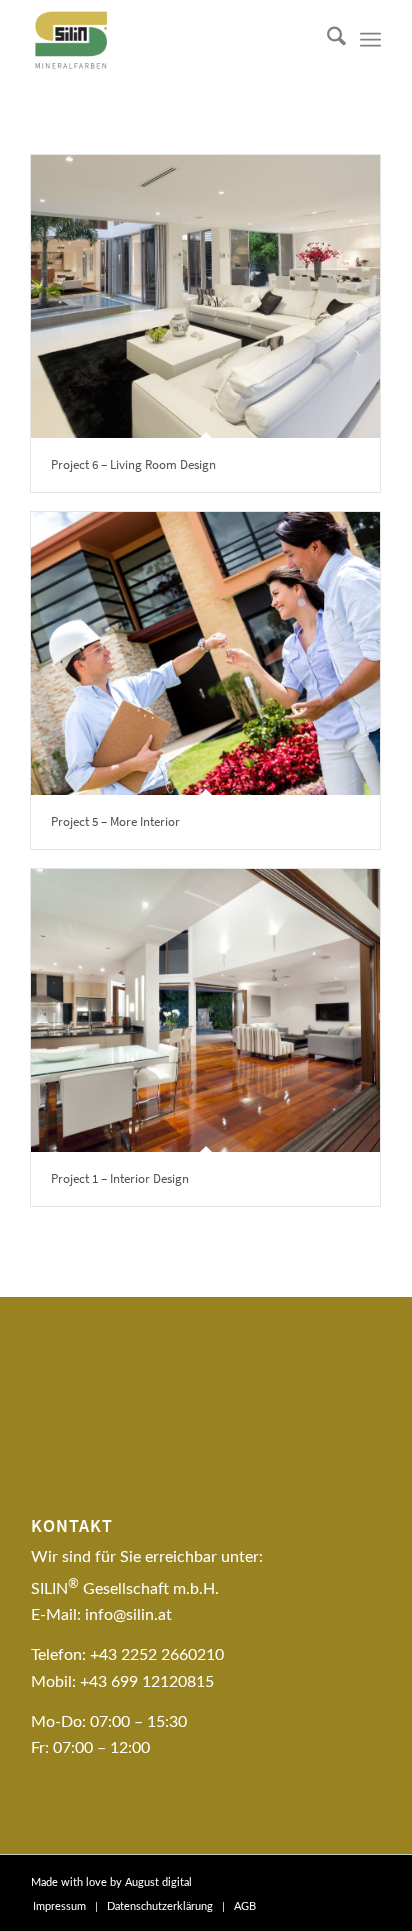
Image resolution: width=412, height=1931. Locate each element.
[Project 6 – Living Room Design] (205, 296)
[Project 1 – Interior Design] (205, 1010)
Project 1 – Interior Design (120, 1178)
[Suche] (326, 40)
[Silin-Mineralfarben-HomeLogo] (171, 40)
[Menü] (370, 40)
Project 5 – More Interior (115, 821)
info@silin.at (128, 1615)
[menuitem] (326, 40)
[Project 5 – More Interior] (205, 653)
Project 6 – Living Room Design (133, 464)
